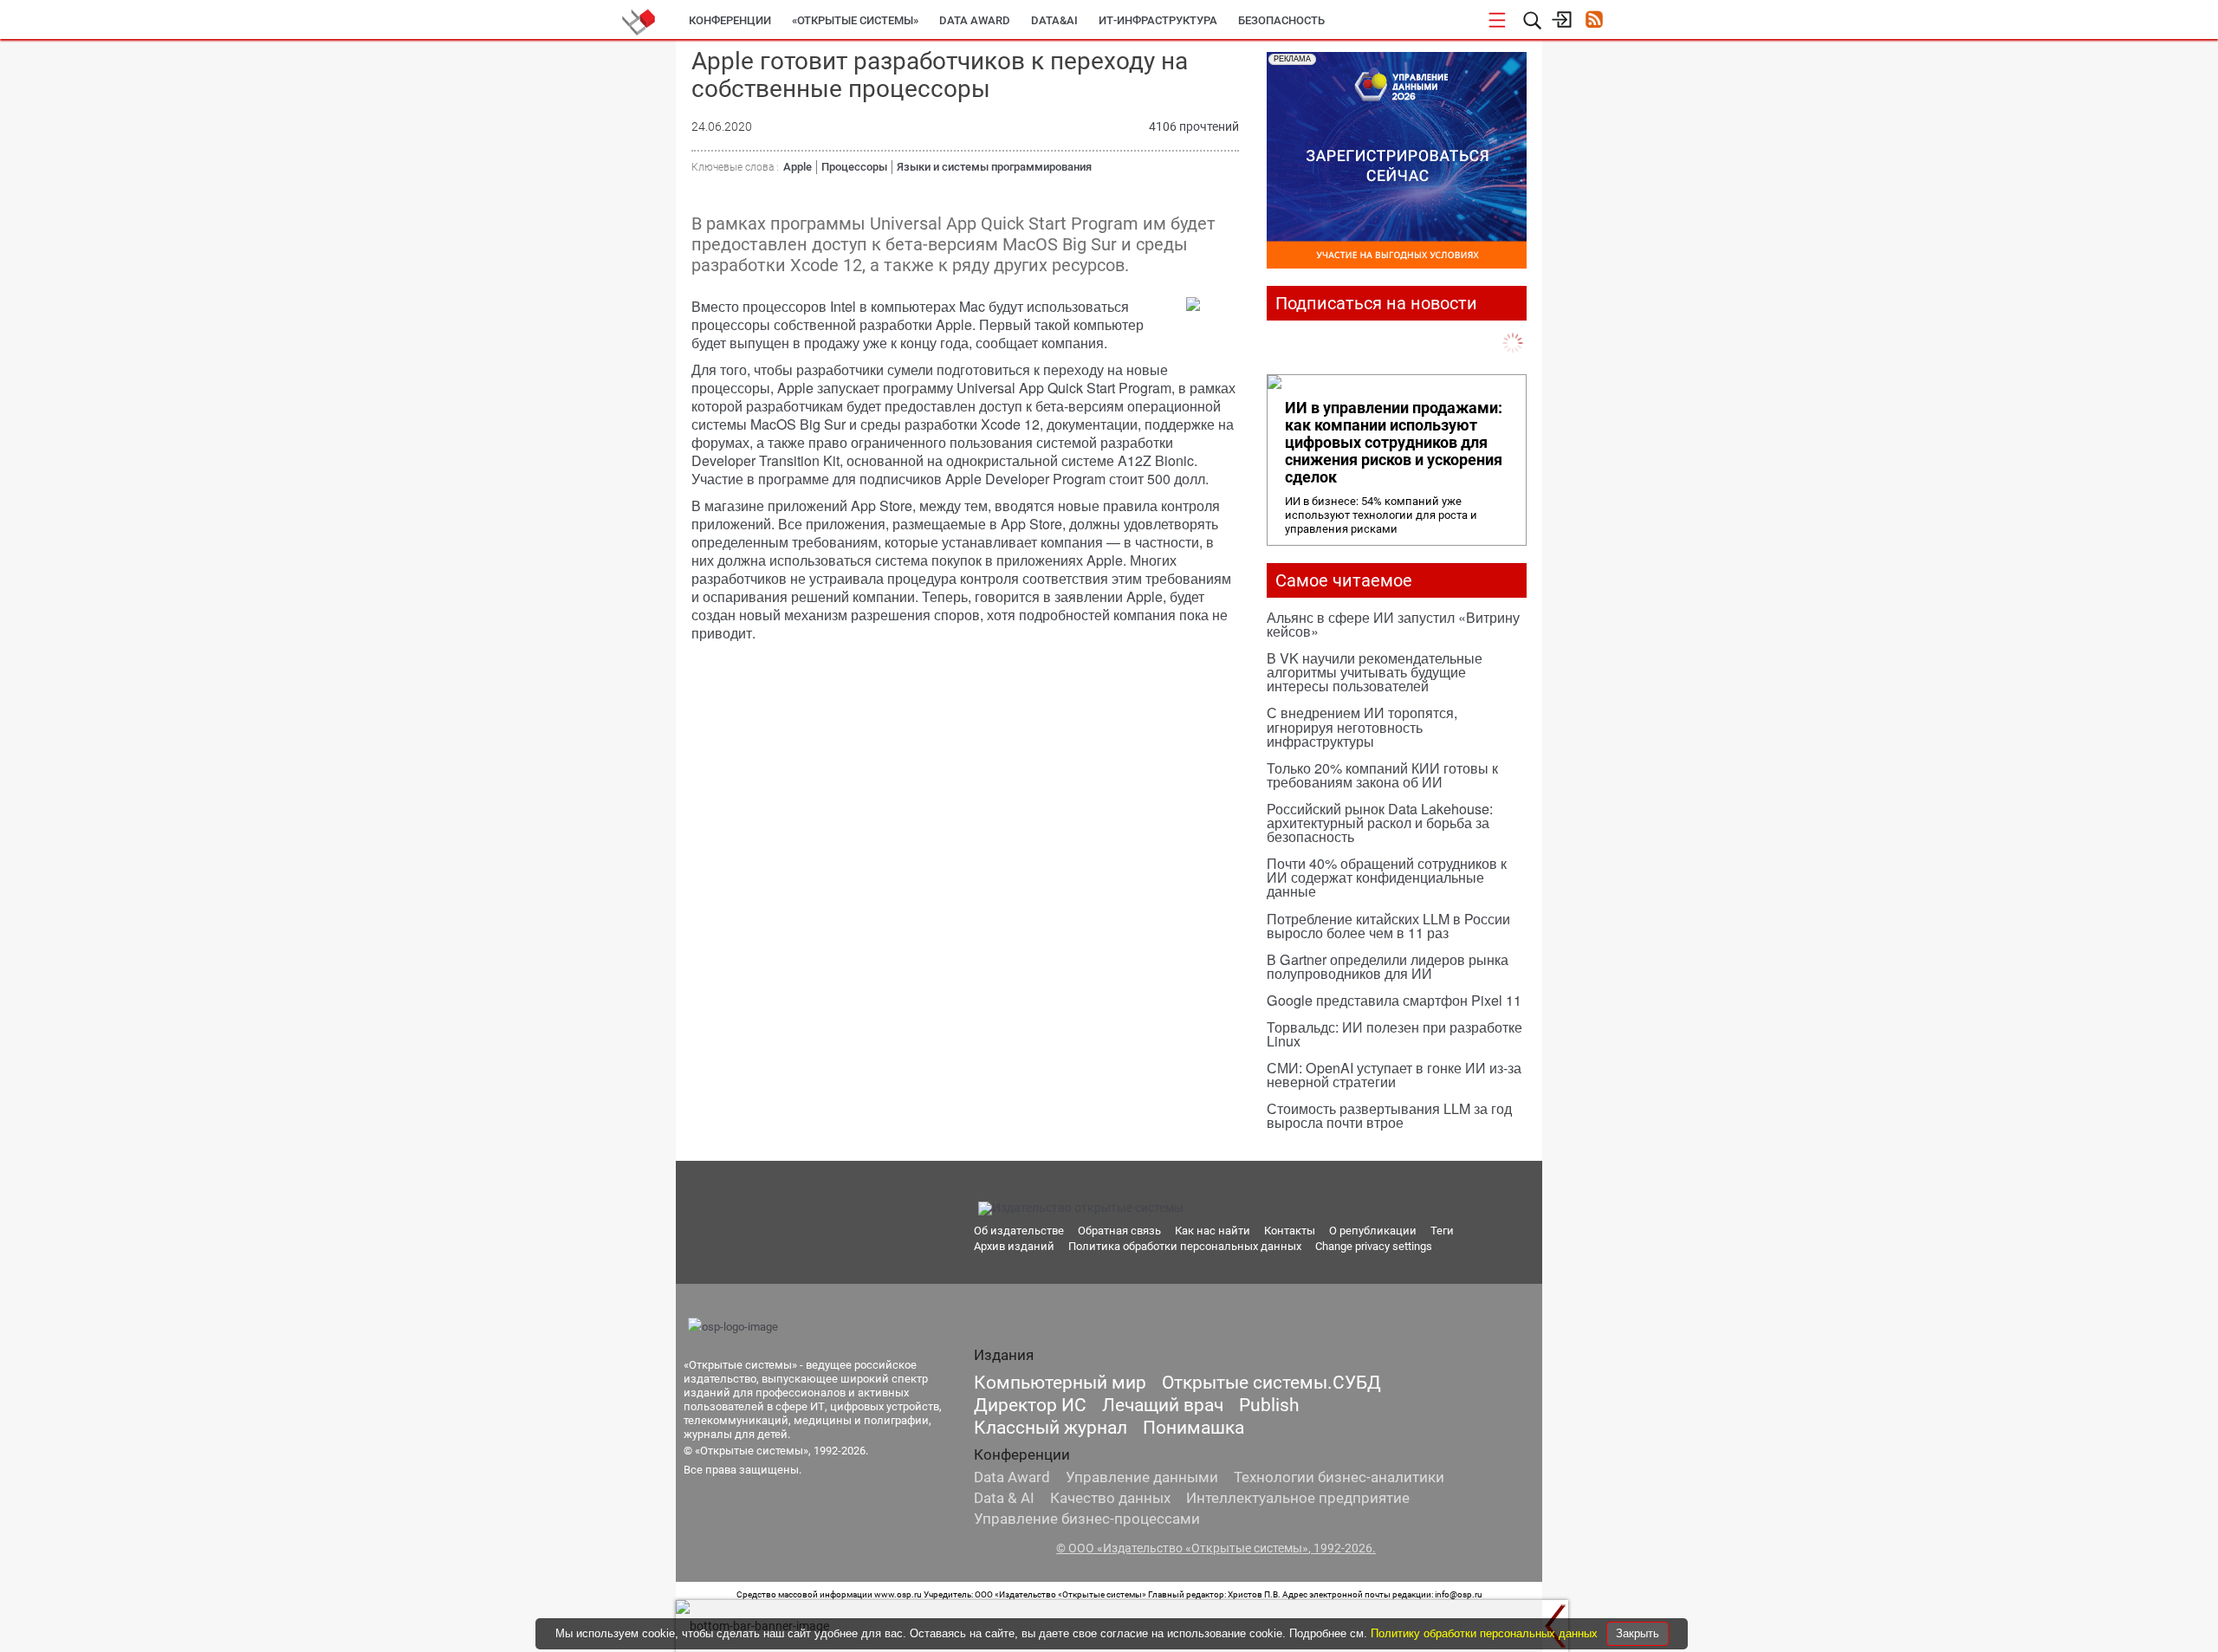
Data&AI (1054, 20)
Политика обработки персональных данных (1185, 1246)
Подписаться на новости (1376, 303)
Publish (1269, 1405)
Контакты (1290, 1231)
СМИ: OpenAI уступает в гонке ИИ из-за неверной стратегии (1394, 1075)
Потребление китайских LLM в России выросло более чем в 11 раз (1388, 926)
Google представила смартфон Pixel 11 (1394, 1000)
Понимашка (1193, 1428)
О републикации (1373, 1231)
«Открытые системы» (855, 20)
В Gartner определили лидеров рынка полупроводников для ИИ (1388, 966)
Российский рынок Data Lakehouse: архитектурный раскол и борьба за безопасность (1380, 823)
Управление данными (1142, 1477)
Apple (798, 167)
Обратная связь (1119, 1231)
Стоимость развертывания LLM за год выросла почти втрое (1389, 1115)
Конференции (730, 20)
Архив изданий (1014, 1246)
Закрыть (1638, 1633)
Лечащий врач (1163, 1405)
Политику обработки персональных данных (1486, 1633)
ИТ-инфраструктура (1158, 20)
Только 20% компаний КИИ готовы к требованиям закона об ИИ (1382, 775)
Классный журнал (1051, 1428)
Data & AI (1004, 1498)
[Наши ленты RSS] (1594, 21)
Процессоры (854, 167)
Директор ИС (1030, 1405)
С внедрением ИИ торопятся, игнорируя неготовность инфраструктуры (1362, 726)
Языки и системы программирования (994, 167)
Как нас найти (1213, 1231)
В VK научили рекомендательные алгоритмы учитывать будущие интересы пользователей (1375, 672)
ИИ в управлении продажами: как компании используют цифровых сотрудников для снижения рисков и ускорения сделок (1394, 443)
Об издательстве (1019, 1231)
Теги (1442, 1231)
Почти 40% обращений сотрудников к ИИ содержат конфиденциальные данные (1387, 877)
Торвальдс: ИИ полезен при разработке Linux (1394, 1034)
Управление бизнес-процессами (1087, 1519)
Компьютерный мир (1060, 1383)
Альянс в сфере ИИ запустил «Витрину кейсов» (1393, 624)
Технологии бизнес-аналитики (1339, 1477)
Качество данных (1110, 1498)
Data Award (1012, 1477)
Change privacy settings (1374, 1246)
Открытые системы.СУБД (1271, 1383)
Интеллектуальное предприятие (1298, 1498)
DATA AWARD (975, 20)
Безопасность (1281, 20)
